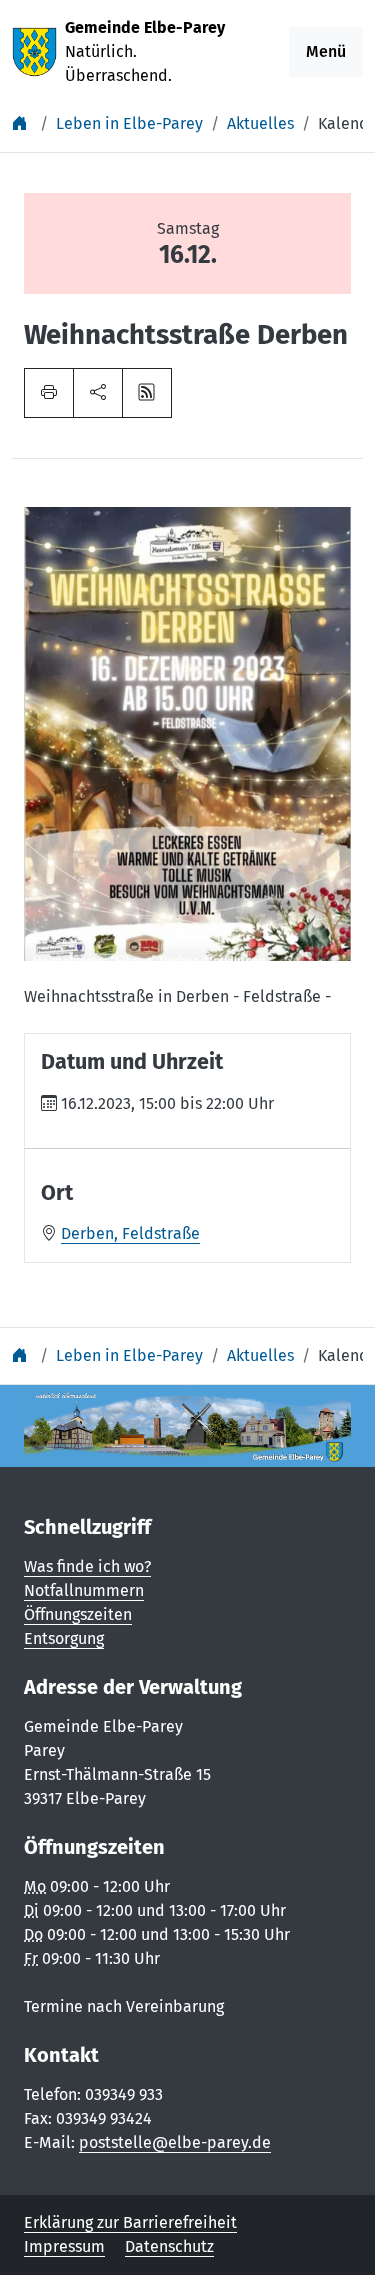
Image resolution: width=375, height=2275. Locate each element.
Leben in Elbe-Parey (129, 123)
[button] (98, 393)
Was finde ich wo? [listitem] (87, 1566)
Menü (326, 51)
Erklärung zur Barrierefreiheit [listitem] (130, 2222)
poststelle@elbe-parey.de (175, 2142)
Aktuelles (260, 123)
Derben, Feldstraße (130, 1233)
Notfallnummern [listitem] (84, 1590)
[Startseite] (22, 123)
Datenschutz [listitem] (169, 2246)
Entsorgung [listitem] (64, 1638)
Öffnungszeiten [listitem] (78, 1614)
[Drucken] (49, 393)
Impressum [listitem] (64, 2246)
